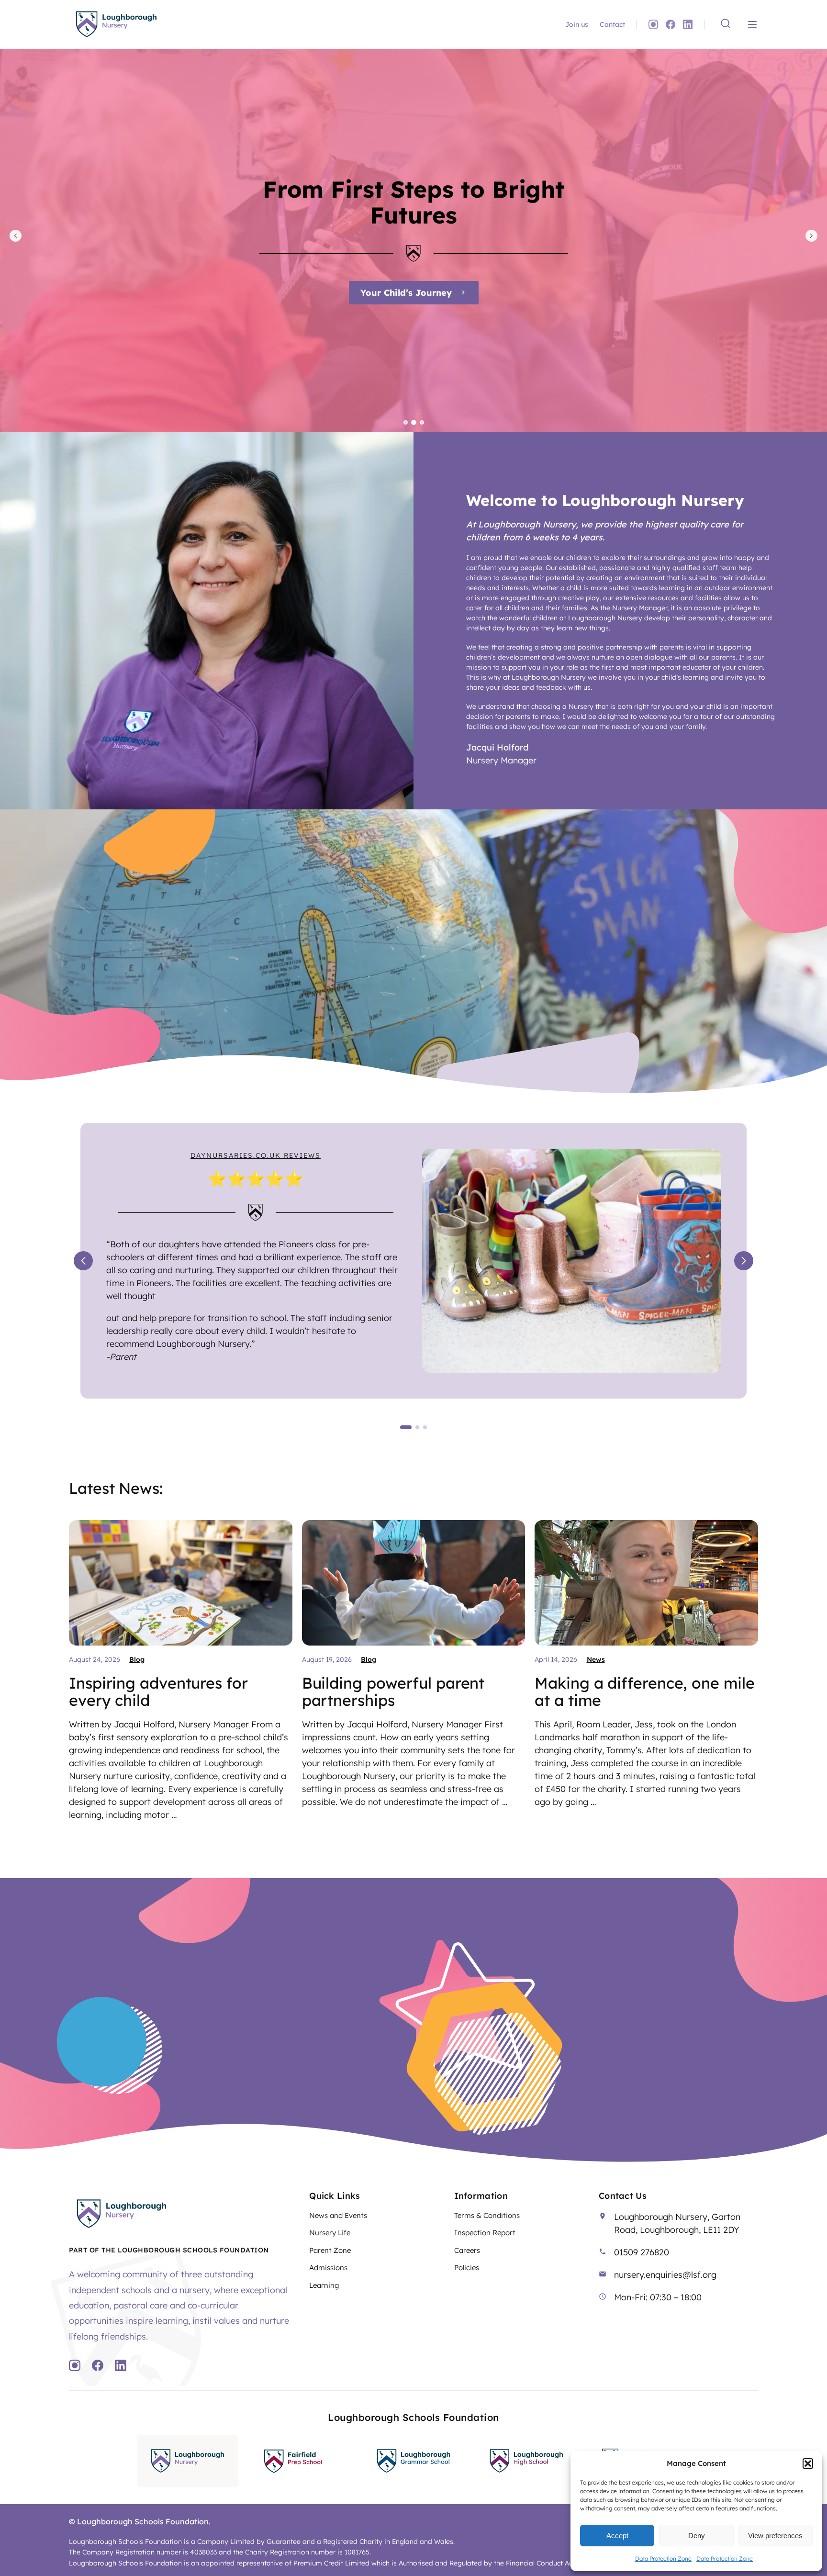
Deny (697, 2536)
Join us (577, 24)
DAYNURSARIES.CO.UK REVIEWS (256, 1155)
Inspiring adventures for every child (158, 1691)
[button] (808, 2464)
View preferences (775, 2536)
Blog (137, 1659)
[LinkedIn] (688, 24)
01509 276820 (642, 2252)
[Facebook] (671, 24)
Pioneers (296, 1244)
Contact (612, 24)
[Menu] (752, 24)
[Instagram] (653, 24)
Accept (617, 2536)
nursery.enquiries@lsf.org (665, 2275)
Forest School (406, 293)
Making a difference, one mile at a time (644, 1691)
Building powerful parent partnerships (393, 1691)
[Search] (726, 24)
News (596, 1659)
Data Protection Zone (663, 2559)
